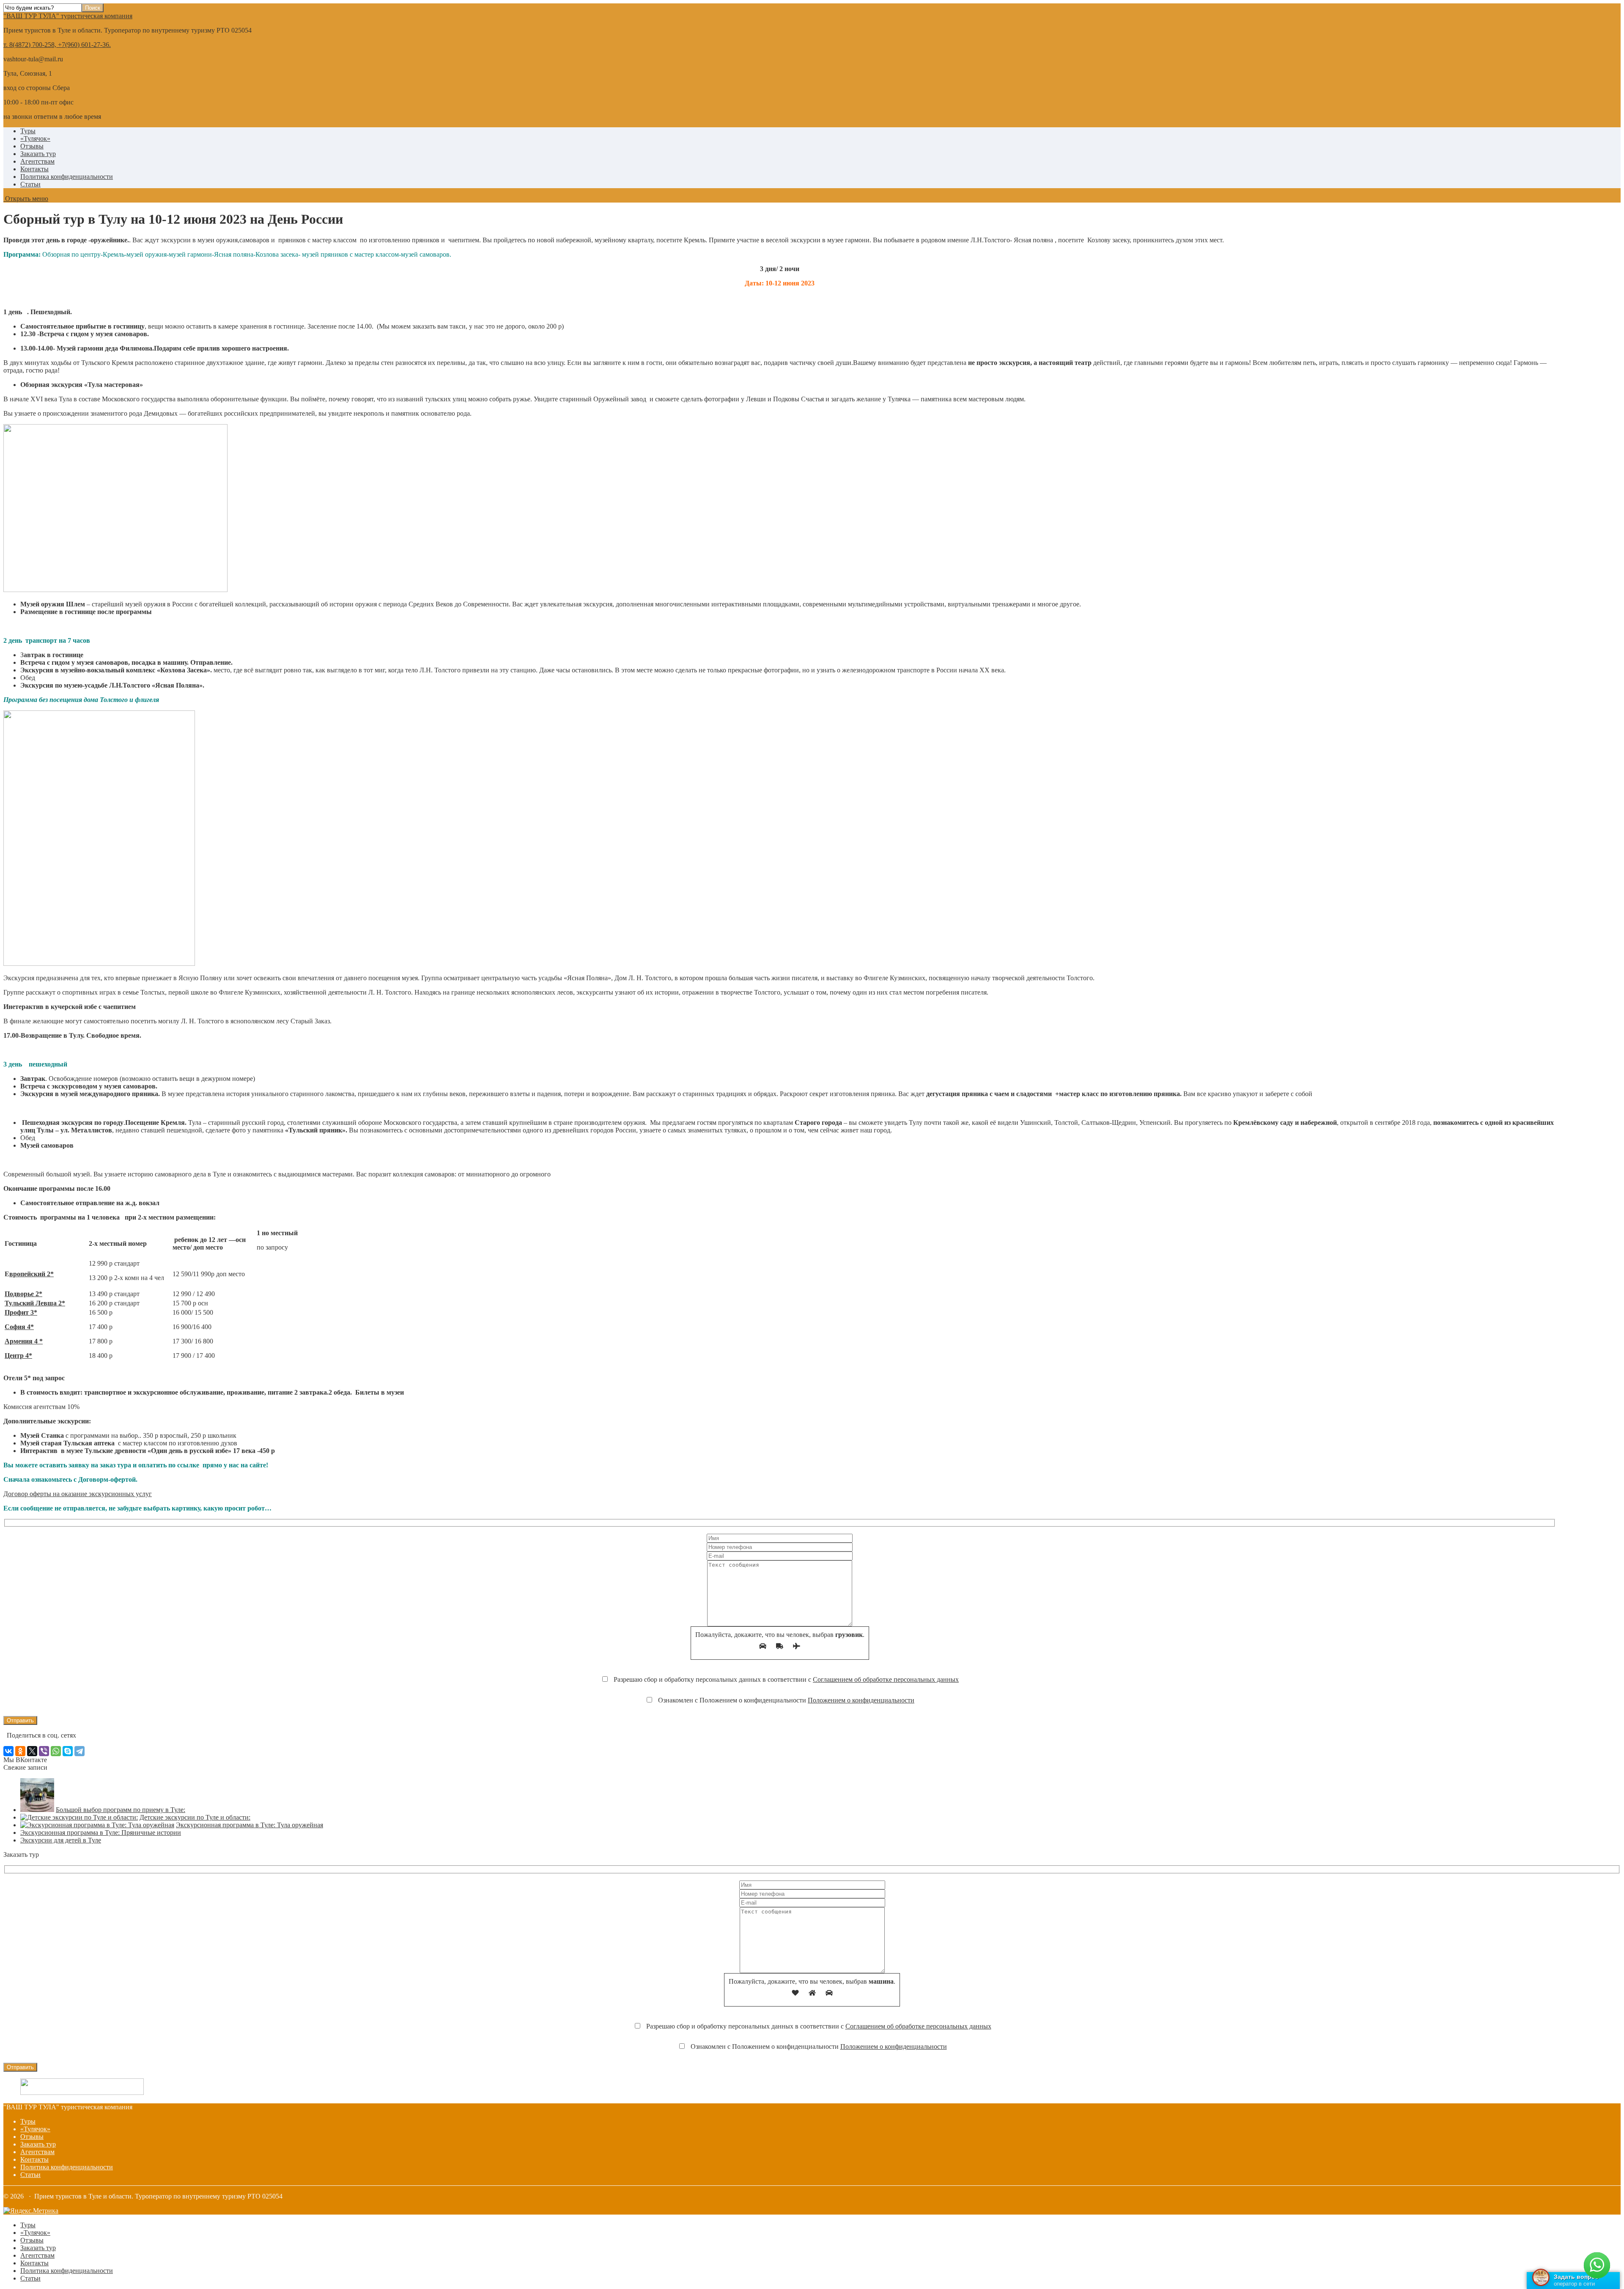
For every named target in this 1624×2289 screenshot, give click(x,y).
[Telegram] (80, 1751)
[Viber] (44, 1751)
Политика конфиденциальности (67, 177)
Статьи (30, 184)
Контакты (34, 169)
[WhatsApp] (56, 1751)
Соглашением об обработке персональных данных (886, 1679)
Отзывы (32, 146)
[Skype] (68, 1751)
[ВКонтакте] (8, 1751)
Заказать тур (38, 154)
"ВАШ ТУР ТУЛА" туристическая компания (68, 16)
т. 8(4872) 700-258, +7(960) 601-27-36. (57, 45)
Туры (28, 131)
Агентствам (37, 161)
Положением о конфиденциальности (861, 1700)
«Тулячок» (35, 138)
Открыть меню (26, 199)
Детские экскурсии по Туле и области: (195, 1817)
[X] (32, 1751)
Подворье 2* (23, 1294)
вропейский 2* (32, 1274)
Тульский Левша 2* (35, 1303)
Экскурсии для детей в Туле (61, 1840)
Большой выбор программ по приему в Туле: (121, 1810)
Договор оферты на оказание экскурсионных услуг (78, 1494)
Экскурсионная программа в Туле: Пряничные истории (101, 1833)
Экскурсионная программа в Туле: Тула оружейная (250, 1825)
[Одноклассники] (20, 1751)
